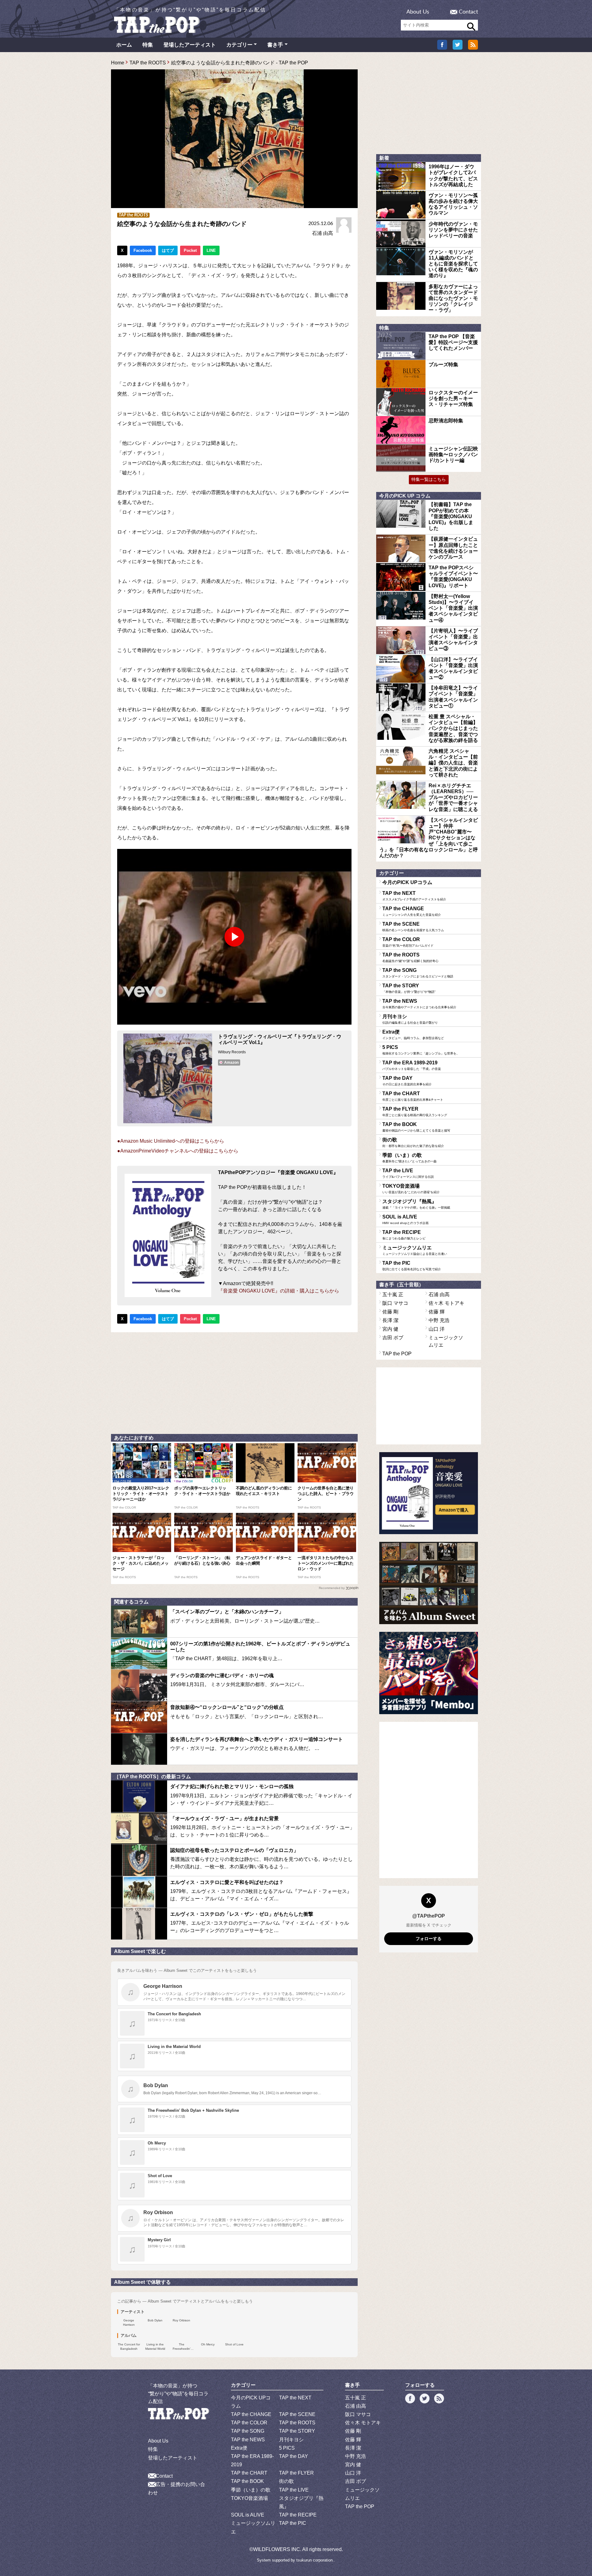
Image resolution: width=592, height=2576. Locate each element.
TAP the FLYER (415, 1112)
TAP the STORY (409, 988)
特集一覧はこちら (429, 479)
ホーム (124, 45)
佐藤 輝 (437, 1312)
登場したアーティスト (190, 45)
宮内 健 (390, 1329)
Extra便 (413, 1034)
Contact (468, 12)
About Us (418, 12)
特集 (148, 45)
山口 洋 (437, 1329)
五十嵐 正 (393, 1294)
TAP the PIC (412, 1266)
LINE (211, 250)
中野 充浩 (439, 1320)
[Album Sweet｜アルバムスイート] (429, 1583)
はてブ (168, 250)
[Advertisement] (234, 1382)
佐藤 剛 (390, 1312)
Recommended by (332, 1588)
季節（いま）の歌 (409, 1158)
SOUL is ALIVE (405, 1219)
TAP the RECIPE (404, 1235)
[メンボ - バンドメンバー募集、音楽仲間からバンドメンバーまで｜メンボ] (429, 1673)
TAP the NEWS (419, 1004)
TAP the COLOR (408, 942)
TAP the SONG (418, 973)
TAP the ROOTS (148, 63)
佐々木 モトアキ (446, 1303)
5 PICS (421, 1050)
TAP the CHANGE (412, 911)
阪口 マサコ (395, 1303)
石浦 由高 (323, 233)
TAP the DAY (407, 1081)
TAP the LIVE (408, 1173)
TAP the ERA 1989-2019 (412, 1065)
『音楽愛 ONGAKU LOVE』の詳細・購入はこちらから (279, 1291)
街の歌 (413, 1142)
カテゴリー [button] (239, 45)
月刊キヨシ (410, 1019)
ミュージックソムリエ (415, 1250)
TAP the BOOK (416, 1127)
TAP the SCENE (413, 927)
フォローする (429, 1939)
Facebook (143, 250)
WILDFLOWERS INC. (277, 2549)
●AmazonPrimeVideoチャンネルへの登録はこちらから (178, 1151)
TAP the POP (397, 1354)
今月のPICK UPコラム (407, 882)
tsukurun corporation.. (316, 2560)
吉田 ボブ (393, 1338)
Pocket (190, 250)
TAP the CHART (413, 1096)
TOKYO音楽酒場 (411, 1189)
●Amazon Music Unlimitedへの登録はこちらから (171, 1141)
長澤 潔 (390, 1320)
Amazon (231, 1063)
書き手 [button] (275, 45)
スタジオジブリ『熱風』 (416, 1204)
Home (118, 63)
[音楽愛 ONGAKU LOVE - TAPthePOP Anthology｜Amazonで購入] (429, 1493)
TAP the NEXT (414, 896)
